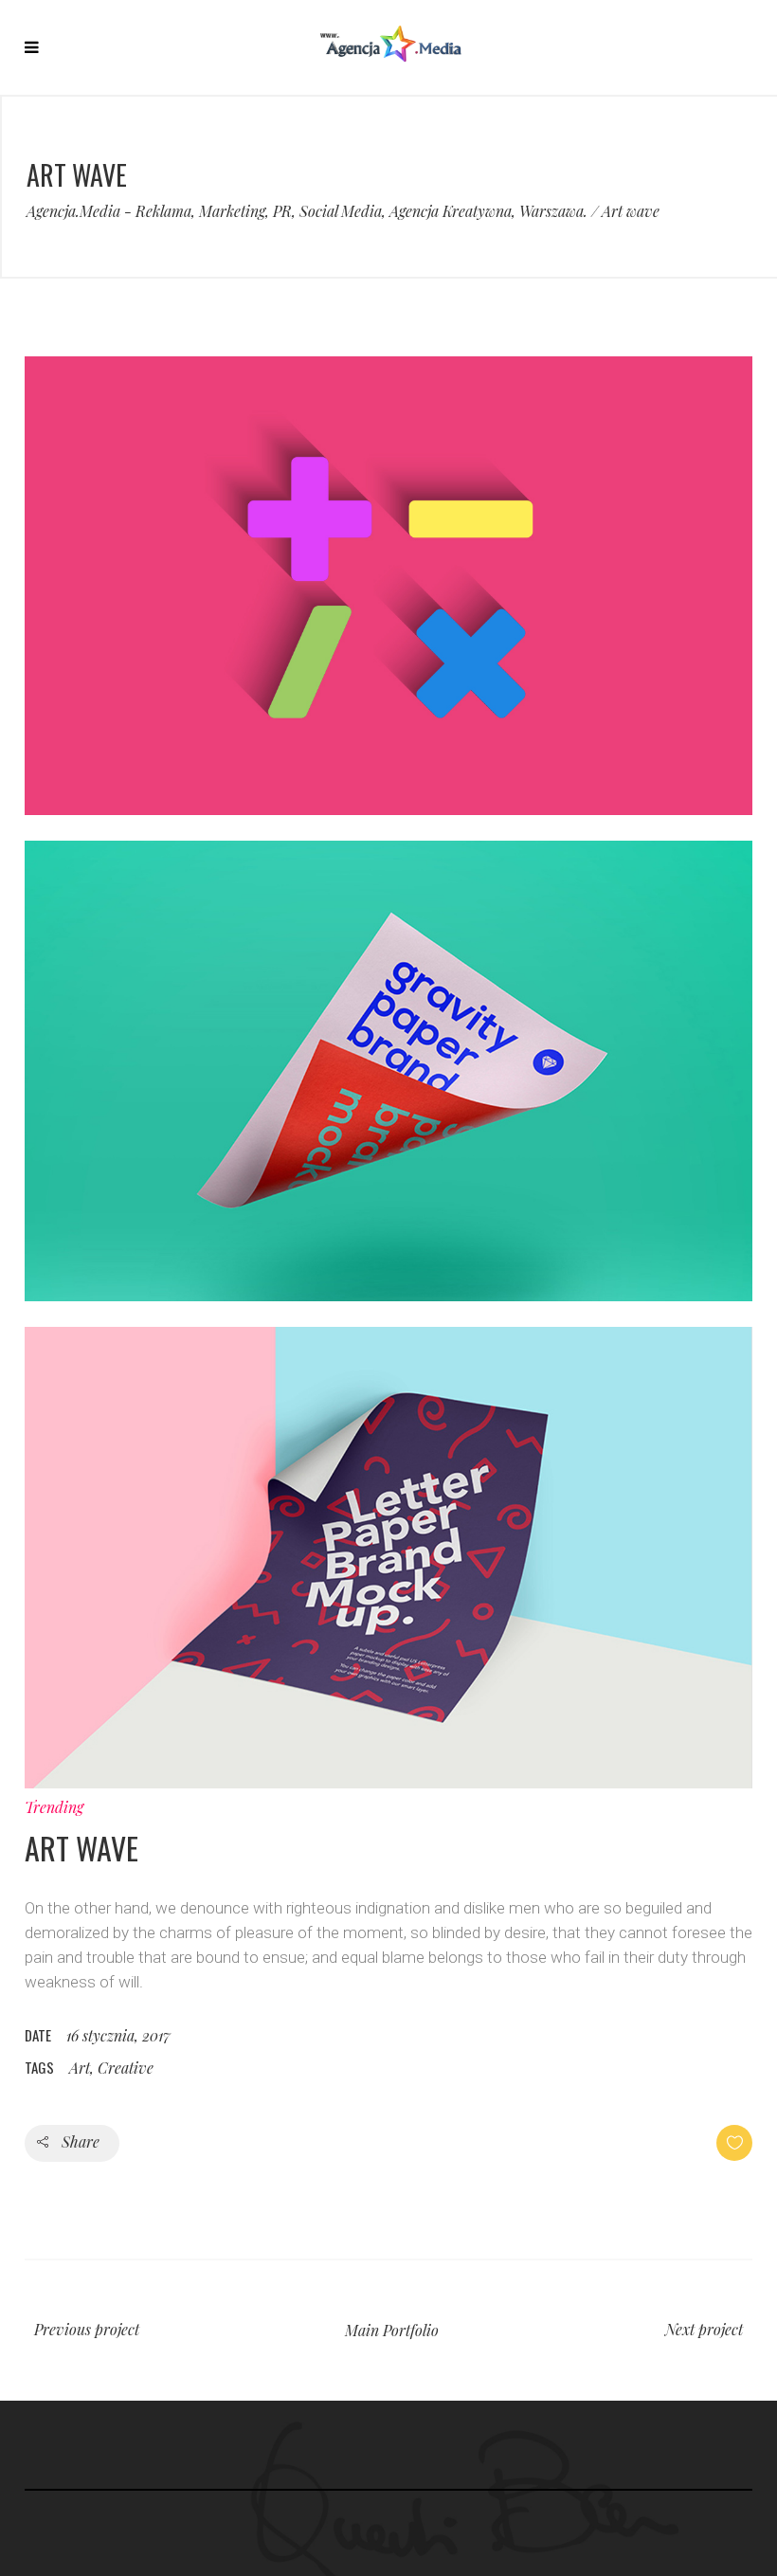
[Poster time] (388, 1783)
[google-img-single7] (388, 809)
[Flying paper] (388, 1296)
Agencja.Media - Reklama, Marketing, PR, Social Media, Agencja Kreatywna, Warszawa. (307, 211)
